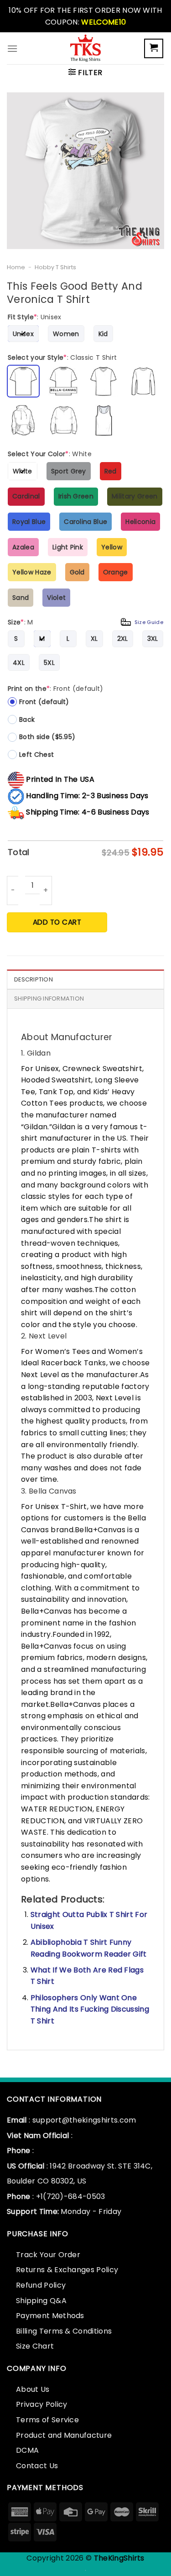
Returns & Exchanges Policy (67, 2270)
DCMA (27, 2450)
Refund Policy (41, 2285)
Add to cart (57, 922)
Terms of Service (47, 2420)
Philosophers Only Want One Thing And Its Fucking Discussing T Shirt (90, 2009)
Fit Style (35, 317)
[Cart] (154, 48)
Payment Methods (50, 2316)
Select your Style (62, 357)
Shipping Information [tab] (49, 999)
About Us (33, 2389)
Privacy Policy (41, 2404)
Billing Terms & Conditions (64, 2331)
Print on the (56, 689)
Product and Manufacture (64, 2435)
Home (16, 267)
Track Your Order (48, 2255)
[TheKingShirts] (86, 48)
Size (85, 622)
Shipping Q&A (41, 2301)
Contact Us (37, 2466)
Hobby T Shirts (55, 267)
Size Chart (35, 2346)
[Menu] (12, 48)
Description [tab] (34, 979)
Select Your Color (50, 454)
